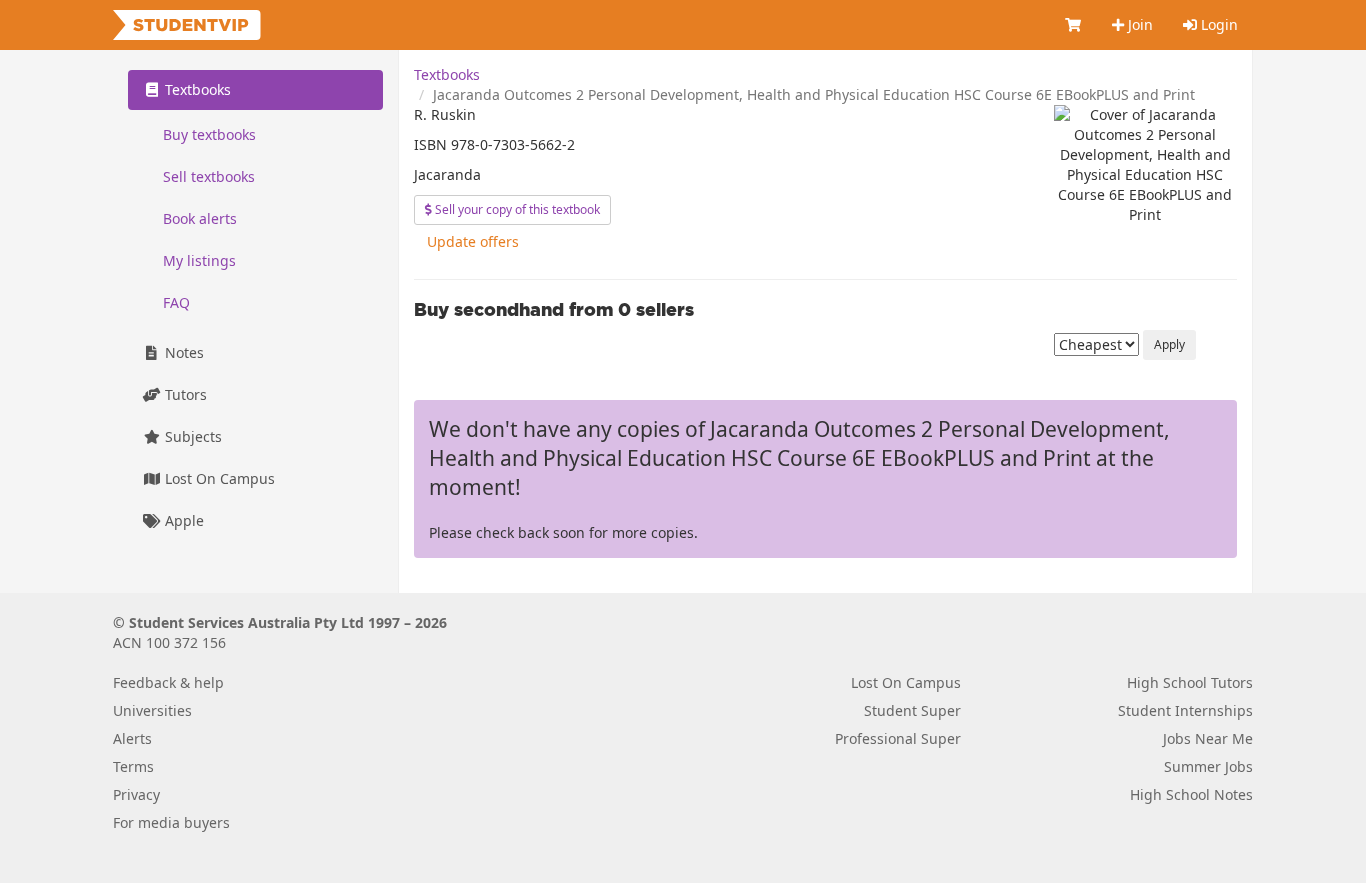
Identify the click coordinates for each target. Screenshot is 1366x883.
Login (1217, 24)
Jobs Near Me (1208, 738)
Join (1138, 24)
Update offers (473, 241)
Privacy (136, 794)
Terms (133, 766)
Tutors (184, 394)
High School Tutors (1190, 682)
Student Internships (1185, 710)
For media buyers (171, 822)
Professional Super (898, 738)
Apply (1169, 344)
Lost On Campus (218, 478)
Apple (182, 520)
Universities (152, 710)
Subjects (191, 436)
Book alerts (200, 218)
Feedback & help (168, 682)
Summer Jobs (1208, 766)
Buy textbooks (209, 134)
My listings (199, 260)
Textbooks (447, 74)
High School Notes (1191, 794)
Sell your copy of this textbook (516, 209)
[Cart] (1074, 25)
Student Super (912, 710)
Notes (182, 352)
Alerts (132, 738)
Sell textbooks (209, 176)
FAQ (176, 302)
